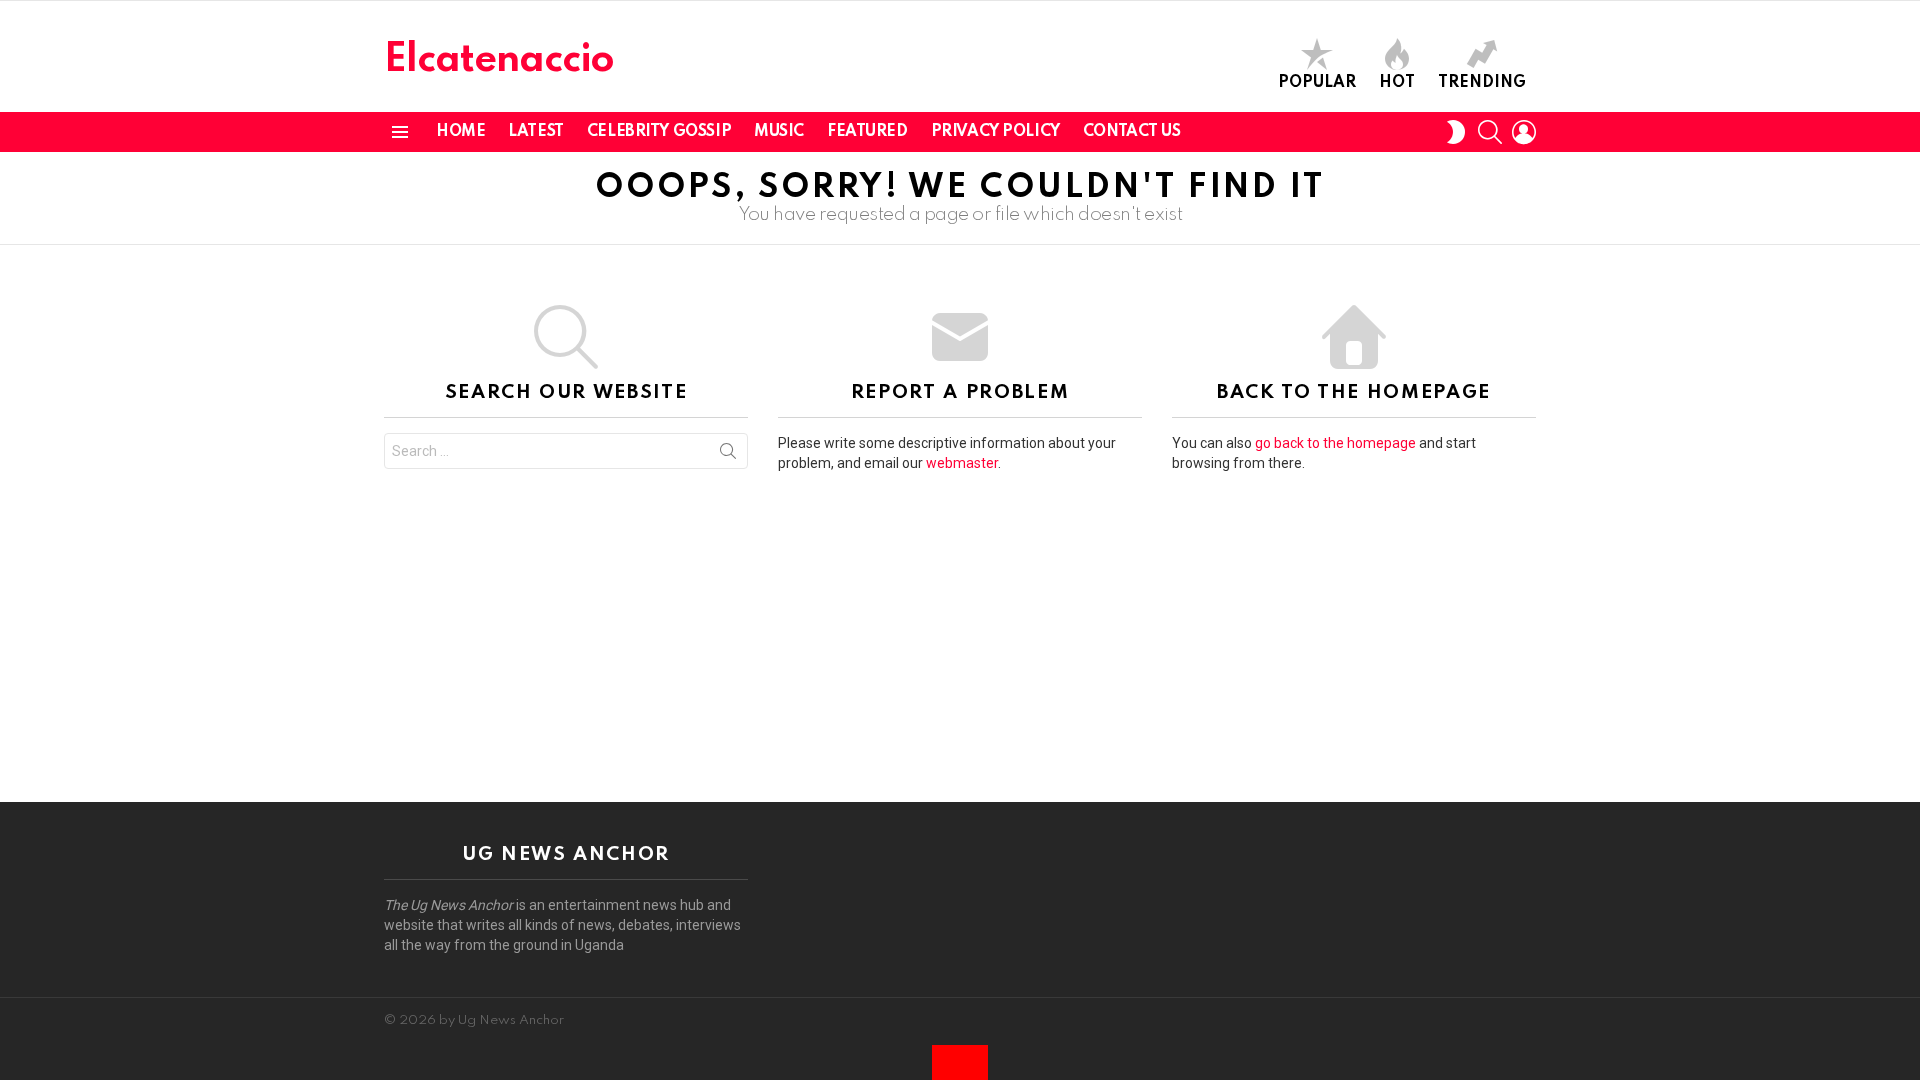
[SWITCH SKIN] (1456, 132)
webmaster (962, 463)
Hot (1397, 83)
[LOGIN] (1524, 132)
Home (460, 132)
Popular (1317, 83)
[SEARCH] (1490, 132)
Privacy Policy (995, 132)
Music (779, 132)
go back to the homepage (1335, 443)
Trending (1482, 83)
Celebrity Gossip (659, 132)
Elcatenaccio (499, 60)
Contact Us (1132, 132)
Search (728, 455)
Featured (867, 132)
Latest (535, 132)
